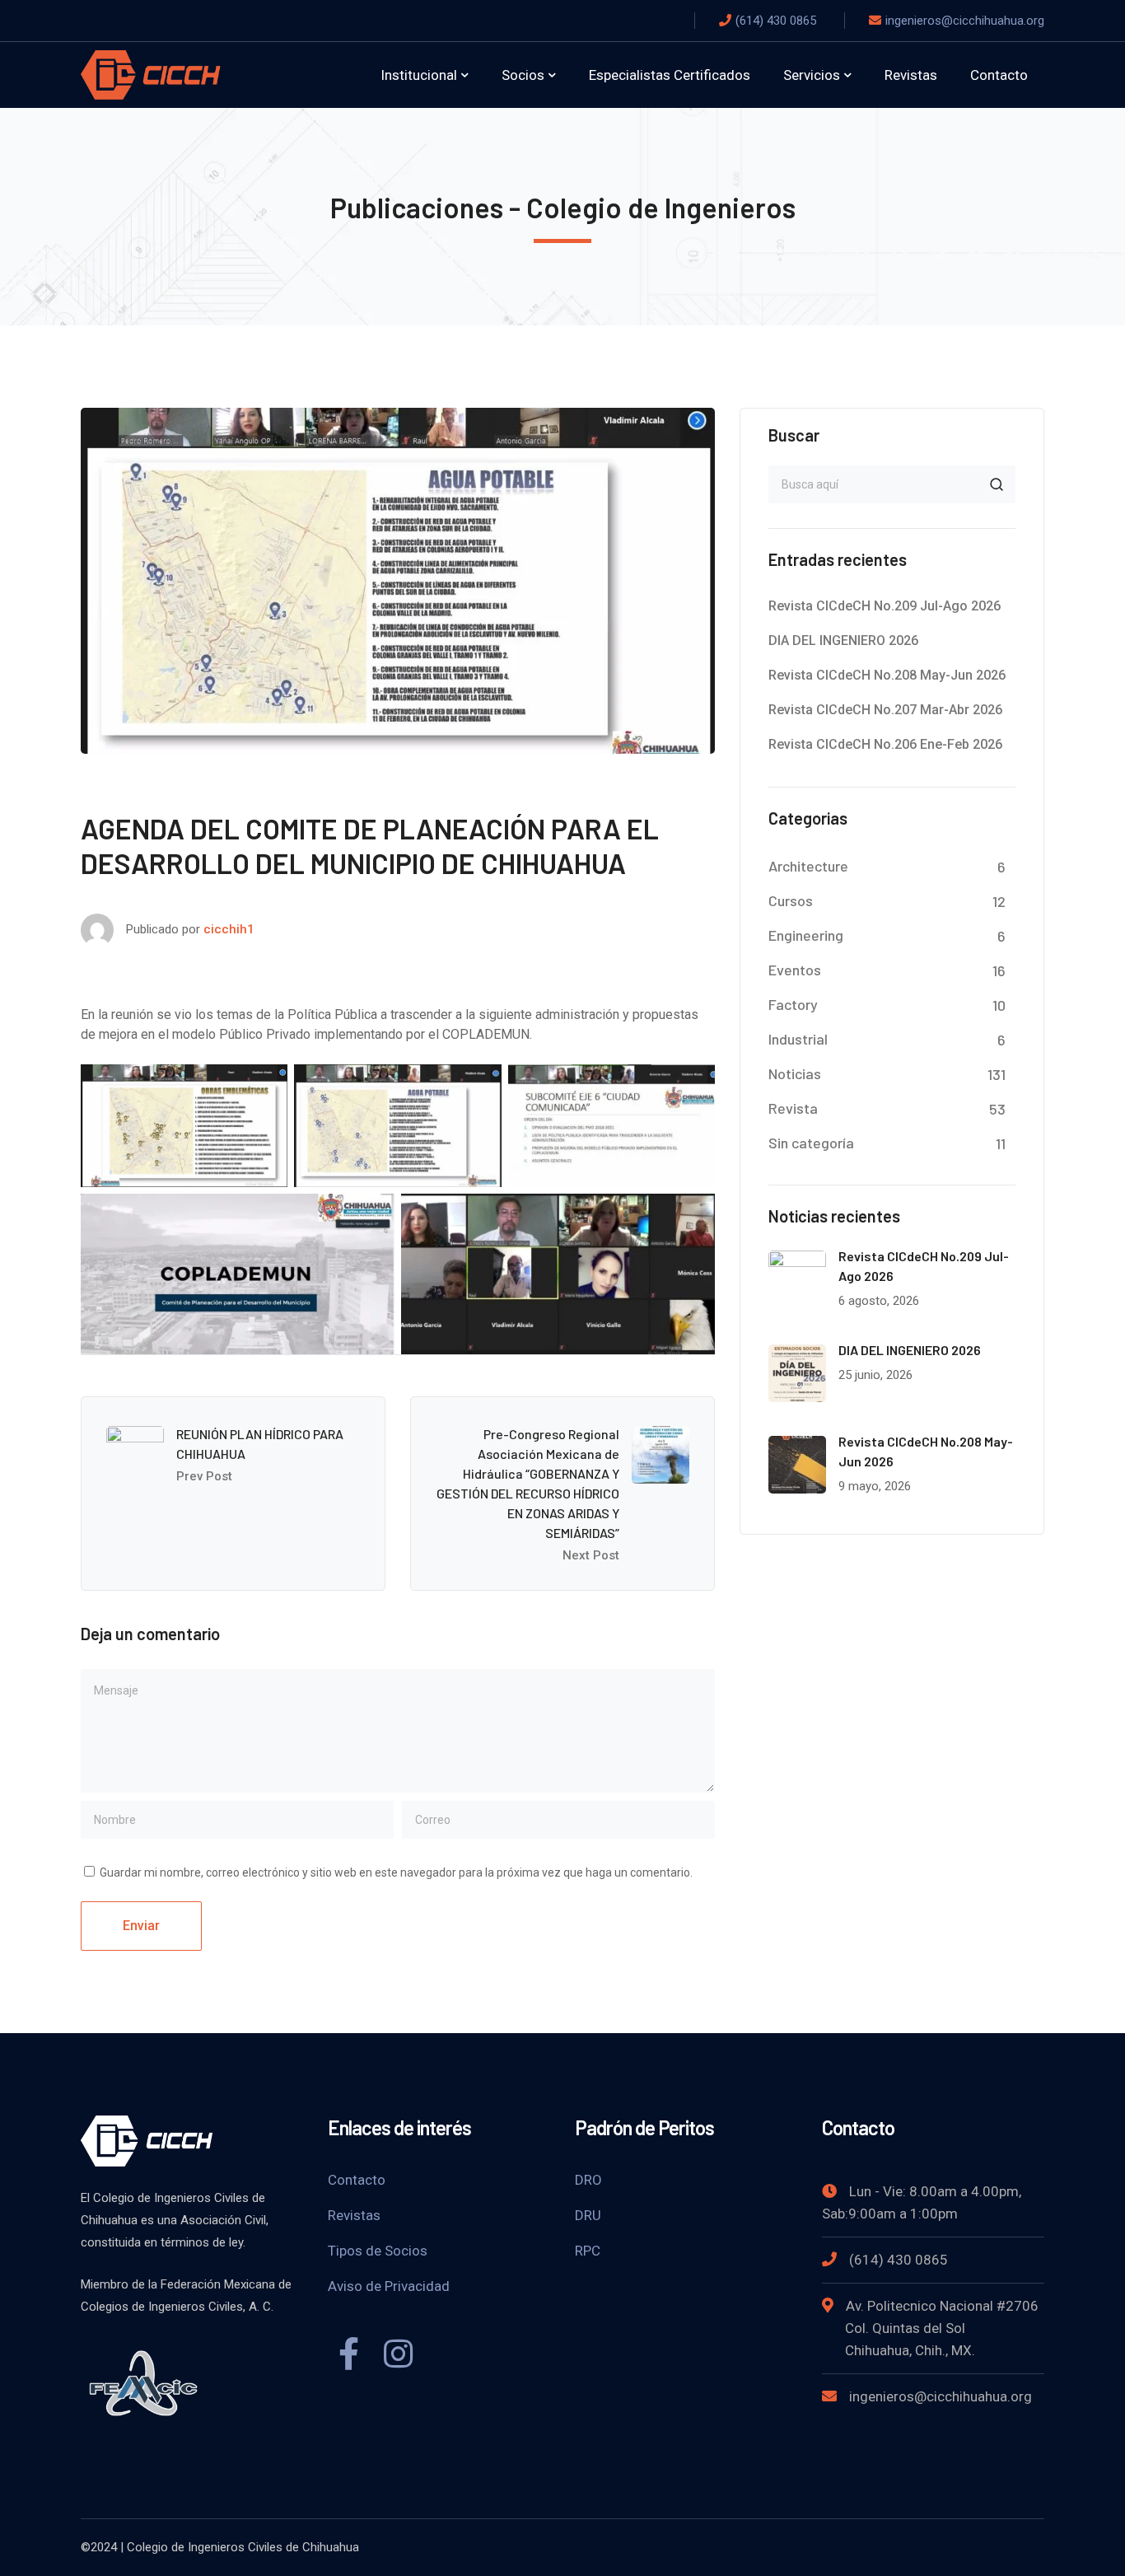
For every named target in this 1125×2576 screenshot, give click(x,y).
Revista (793, 1108)
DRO (588, 2180)
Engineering (806, 935)
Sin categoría (811, 1143)
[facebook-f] (348, 2356)
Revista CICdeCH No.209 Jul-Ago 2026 (885, 606)
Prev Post (204, 1476)
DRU (588, 2215)
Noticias (795, 1073)
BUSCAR (997, 484)
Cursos (791, 900)
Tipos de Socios (378, 2251)
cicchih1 (229, 929)
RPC (588, 2251)
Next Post (591, 1555)
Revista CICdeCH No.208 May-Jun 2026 (887, 675)
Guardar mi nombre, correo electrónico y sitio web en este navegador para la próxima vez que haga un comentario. (396, 1872)
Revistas (354, 2215)
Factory (793, 1004)
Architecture (808, 866)
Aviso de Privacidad (389, 2286)
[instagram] (398, 2356)
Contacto (357, 2180)
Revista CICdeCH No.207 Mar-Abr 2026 (885, 710)
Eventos (795, 970)
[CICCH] (151, 74)
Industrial (798, 1039)
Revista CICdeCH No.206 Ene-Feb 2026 (885, 744)
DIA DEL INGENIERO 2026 (843, 640)
